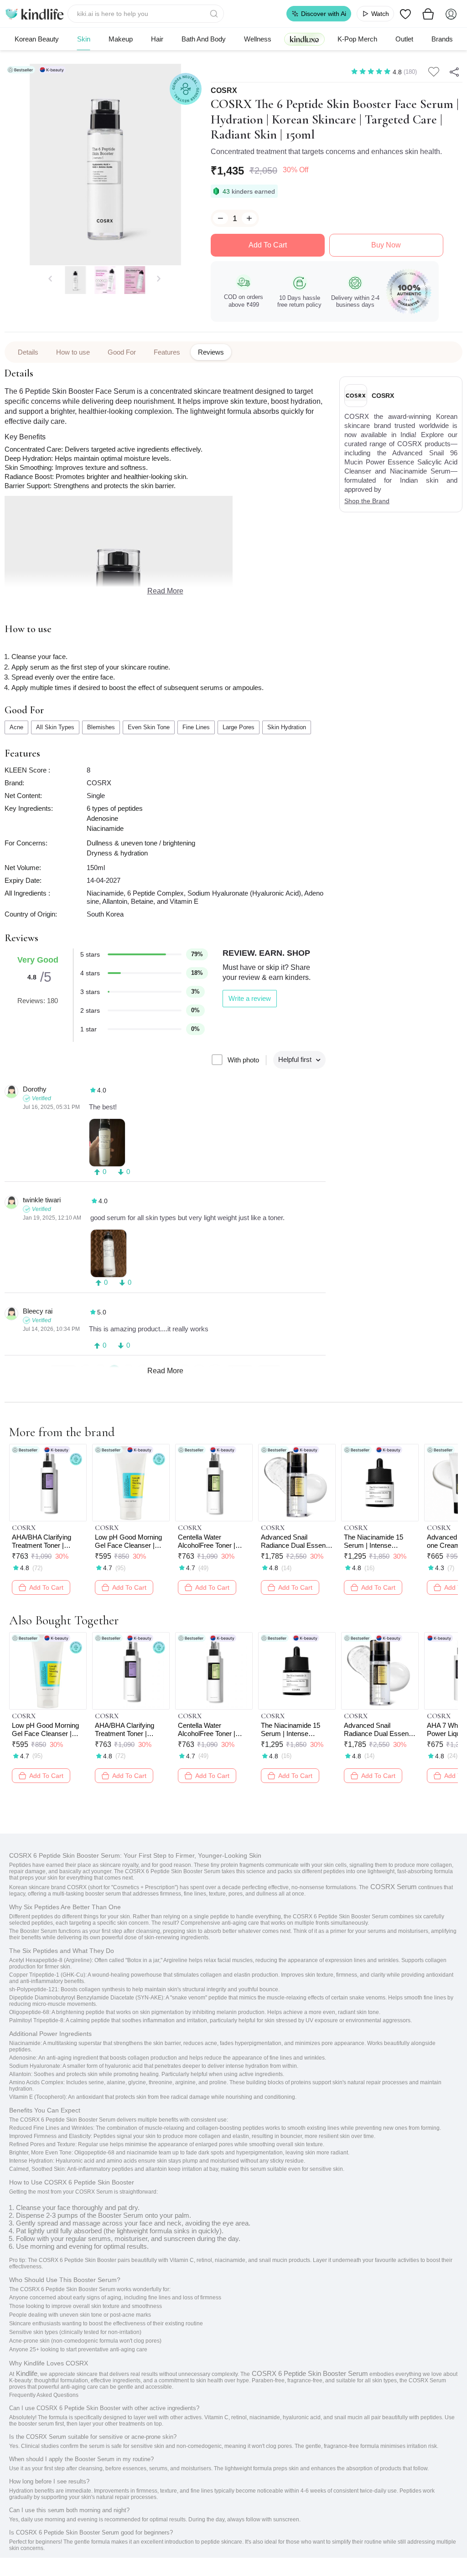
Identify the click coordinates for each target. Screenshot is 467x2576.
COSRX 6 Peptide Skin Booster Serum (309, 2373)
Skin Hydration (287, 727)
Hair (157, 39)
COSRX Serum (393, 1887)
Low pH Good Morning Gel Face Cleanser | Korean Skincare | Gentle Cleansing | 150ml (128, 1541)
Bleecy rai (38, 1311)
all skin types (55, 727)
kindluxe (304, 39)
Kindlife (26, 2373)
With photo (243, 1060)
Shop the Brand (367, 501)
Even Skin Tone (149, 727)
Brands (442, 39)
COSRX (224, 91)
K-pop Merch (357, 39)
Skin (84, 39)
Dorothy (35, 1089)
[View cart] (428, 14)
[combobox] (146, 14)
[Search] (215, 14)
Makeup (121, 39)
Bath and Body (204, 39)
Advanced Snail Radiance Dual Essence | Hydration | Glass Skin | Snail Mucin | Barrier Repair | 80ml (297, 1541)
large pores (239, 727)
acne (16, 727)
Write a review (250, 998)
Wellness (258, 39)
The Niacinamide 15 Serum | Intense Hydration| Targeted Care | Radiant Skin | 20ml (375, 1541)
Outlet (404, 39)
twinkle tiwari (42, 1200)
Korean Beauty (37, 39)
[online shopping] (34, 14)
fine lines (196, 727)
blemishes (101, 727)
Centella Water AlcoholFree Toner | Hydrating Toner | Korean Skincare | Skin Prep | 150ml (212, 1541)
